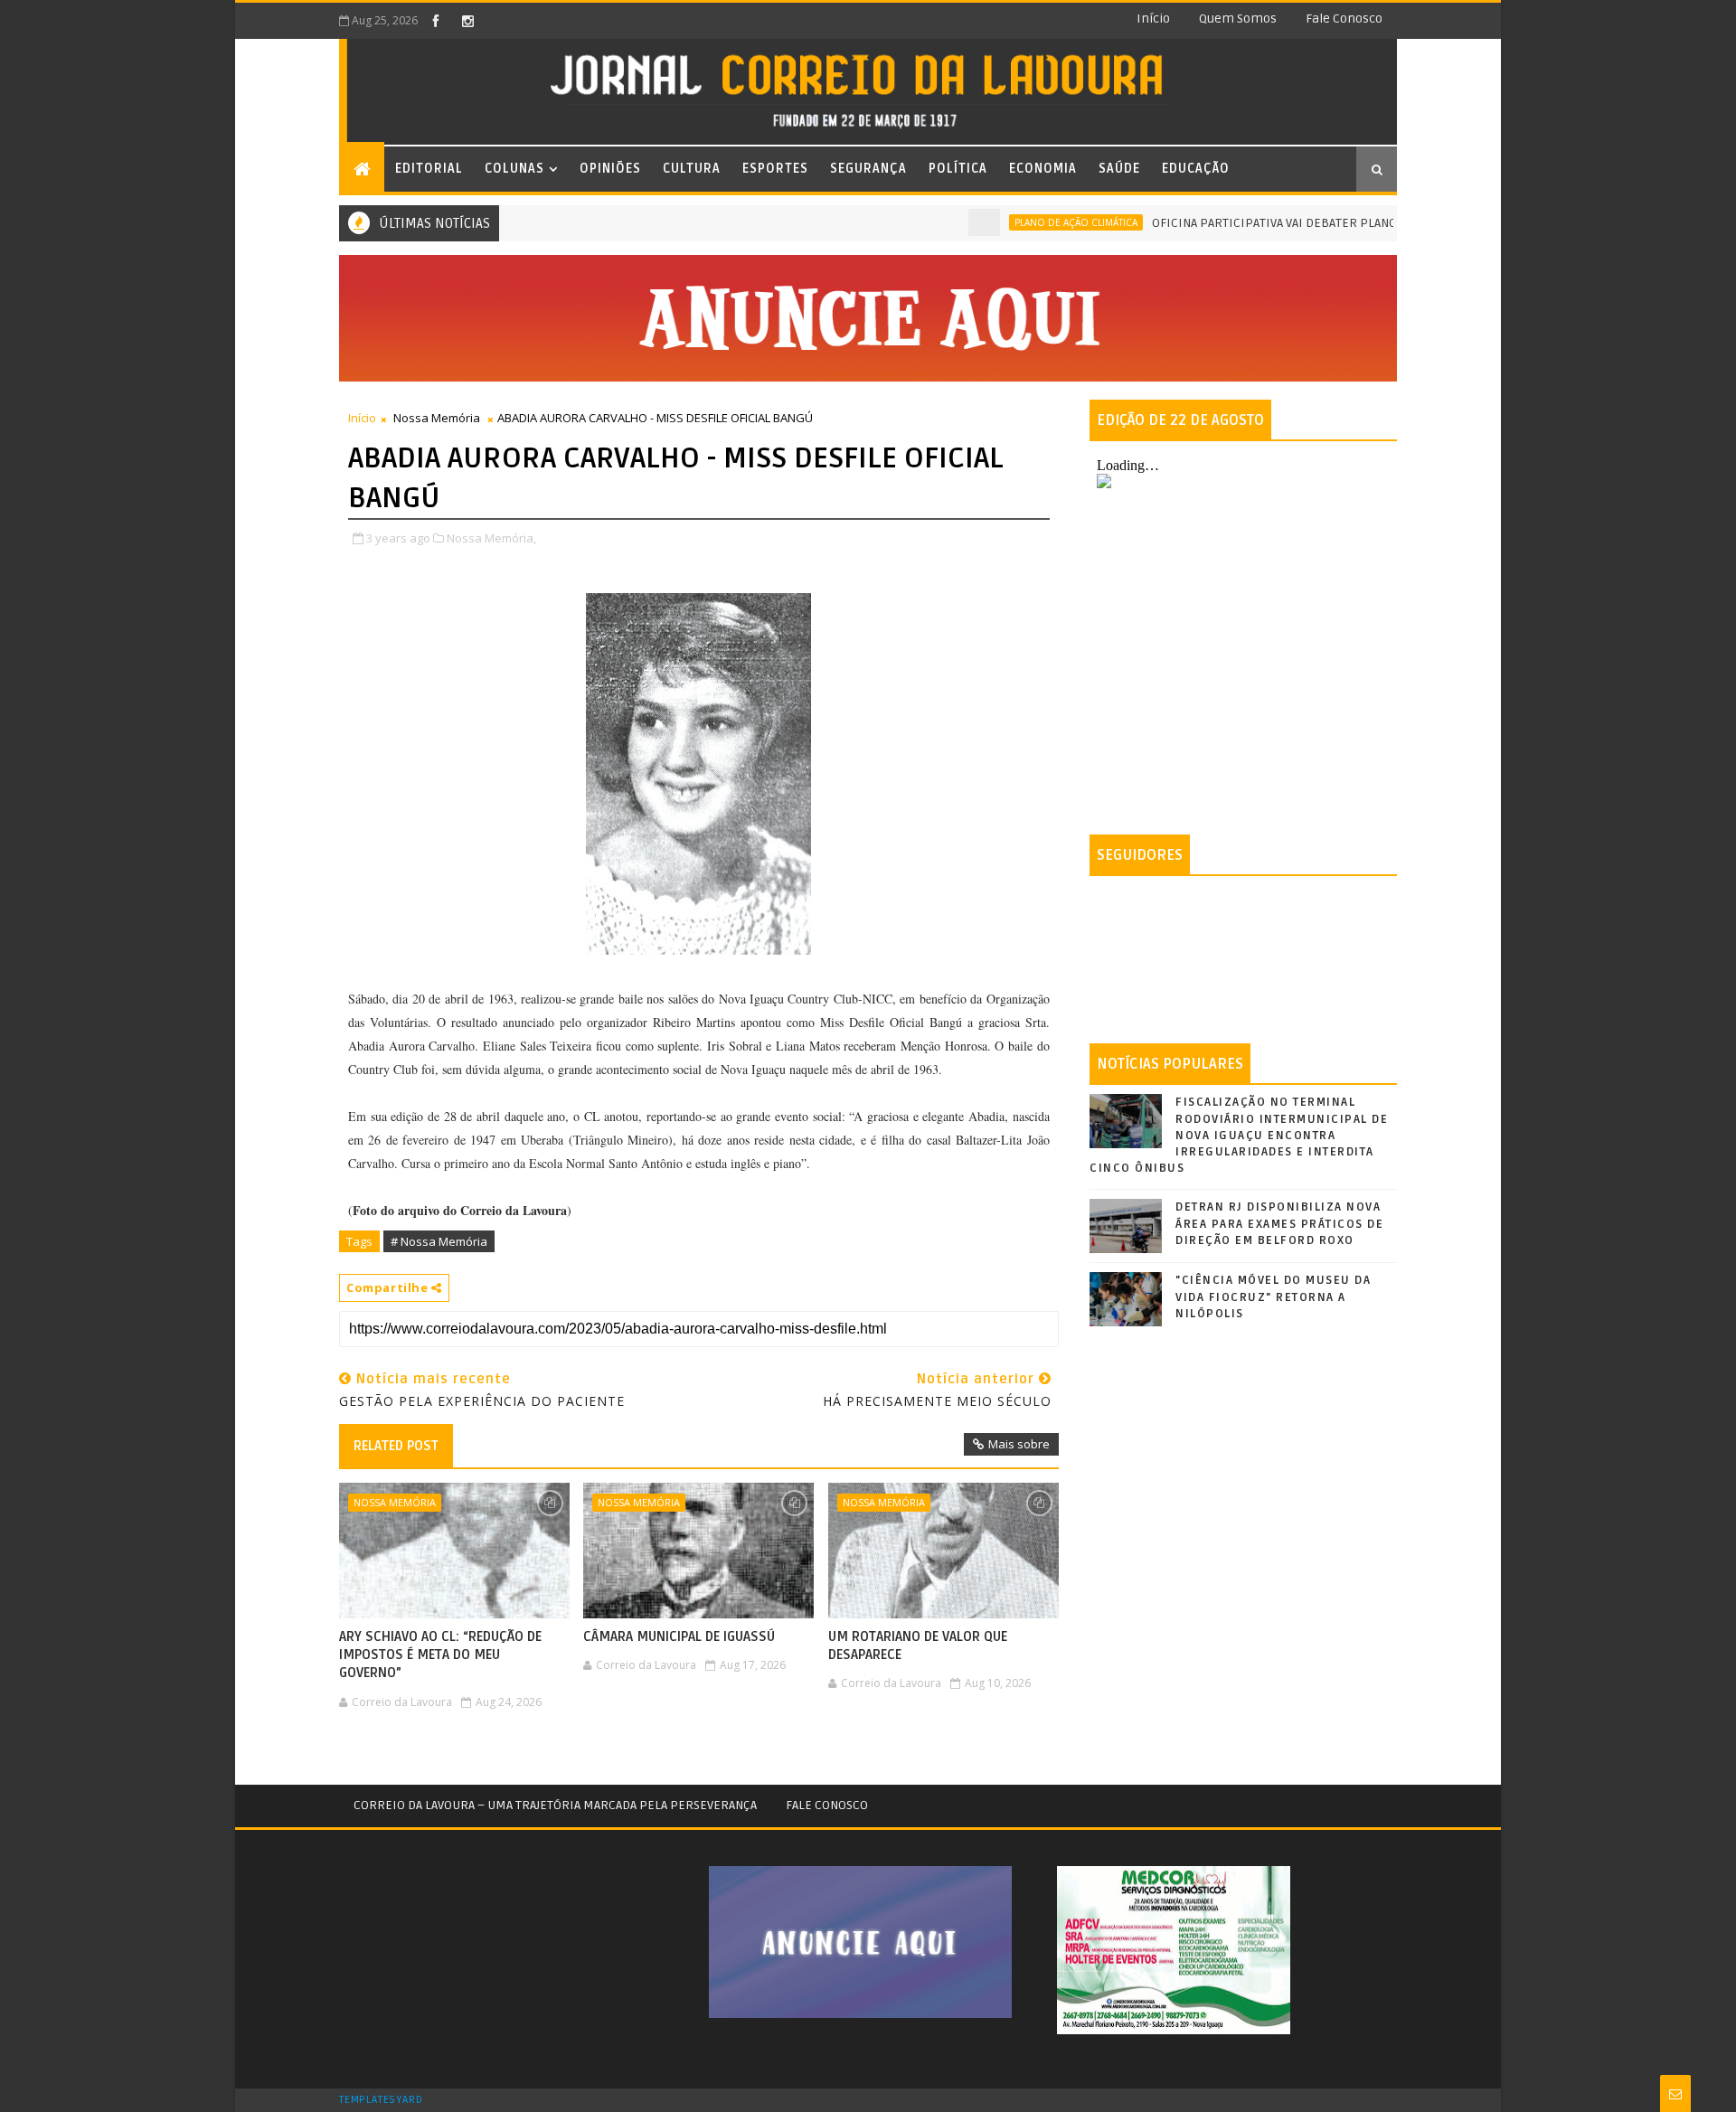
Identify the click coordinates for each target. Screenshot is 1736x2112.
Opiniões (610, 169)
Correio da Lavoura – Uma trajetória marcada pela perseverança (555, 1805)
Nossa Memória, (491, 538)
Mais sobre (1019, 1444)
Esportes (775, 169)
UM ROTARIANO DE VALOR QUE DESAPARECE (918, 1645)
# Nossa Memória (439, 1241)
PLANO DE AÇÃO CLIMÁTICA (1033, 222)
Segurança (868, 169)
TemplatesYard (381, 2100)
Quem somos (1238, 19)
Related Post (396, 1446)
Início (1153, 19)
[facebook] (436, 21)
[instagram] (467, 21)
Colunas (514, 169)
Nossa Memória (437, 418)
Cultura (692, 169)
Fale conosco (1344, 19)
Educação (1196, 169)
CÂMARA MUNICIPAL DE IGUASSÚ (679, 1636)
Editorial (429, 169)
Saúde (1119, 169)
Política (958, 169)
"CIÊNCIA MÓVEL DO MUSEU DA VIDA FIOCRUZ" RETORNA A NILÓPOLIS (1273, 1296)
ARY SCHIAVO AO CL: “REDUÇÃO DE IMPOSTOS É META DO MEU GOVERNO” (440, 1655)
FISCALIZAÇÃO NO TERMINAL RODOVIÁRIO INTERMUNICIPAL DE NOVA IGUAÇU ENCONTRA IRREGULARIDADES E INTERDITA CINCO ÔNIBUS (1239, 1135)
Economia (1043, 169)
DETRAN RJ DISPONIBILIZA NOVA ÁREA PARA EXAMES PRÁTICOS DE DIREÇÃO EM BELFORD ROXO (1279, 1223)
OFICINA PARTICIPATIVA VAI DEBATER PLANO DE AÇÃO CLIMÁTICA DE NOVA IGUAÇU (1334, 223)
